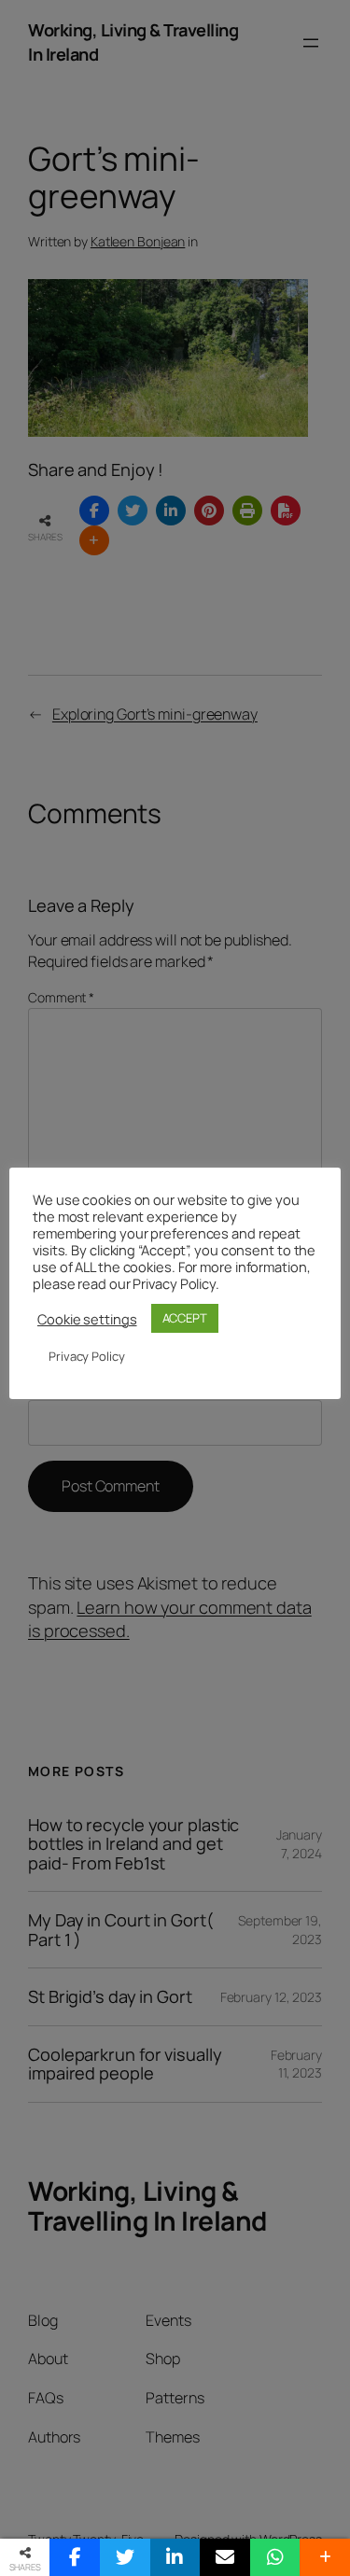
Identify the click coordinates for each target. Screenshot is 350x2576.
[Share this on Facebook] (75, 2557)
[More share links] (325, 2557)
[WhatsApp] (275, 2557)
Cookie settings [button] (87, 1319)
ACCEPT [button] (185, 1318)
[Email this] (225, 2557)
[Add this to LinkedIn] (175, 2557)
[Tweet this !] (125, 2557)
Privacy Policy (87, 1356)
